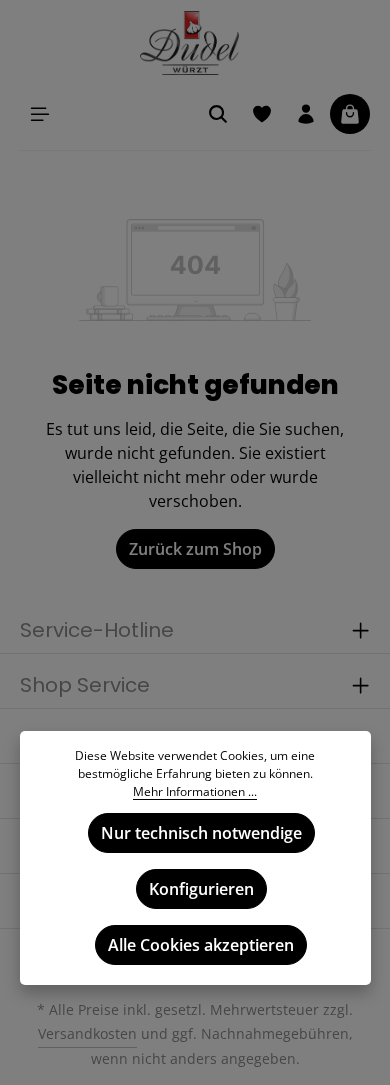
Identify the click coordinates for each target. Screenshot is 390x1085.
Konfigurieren (201, 889)
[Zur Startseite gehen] (195, 43)
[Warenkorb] (350, 114)
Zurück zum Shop (195, 549)
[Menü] (40, 114)
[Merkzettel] (262, 114)
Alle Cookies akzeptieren (201, 945)
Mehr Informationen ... (195, 791)
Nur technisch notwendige (201, 833)
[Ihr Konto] (306, 114)
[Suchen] (218, 114)
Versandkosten (87, 1033)
